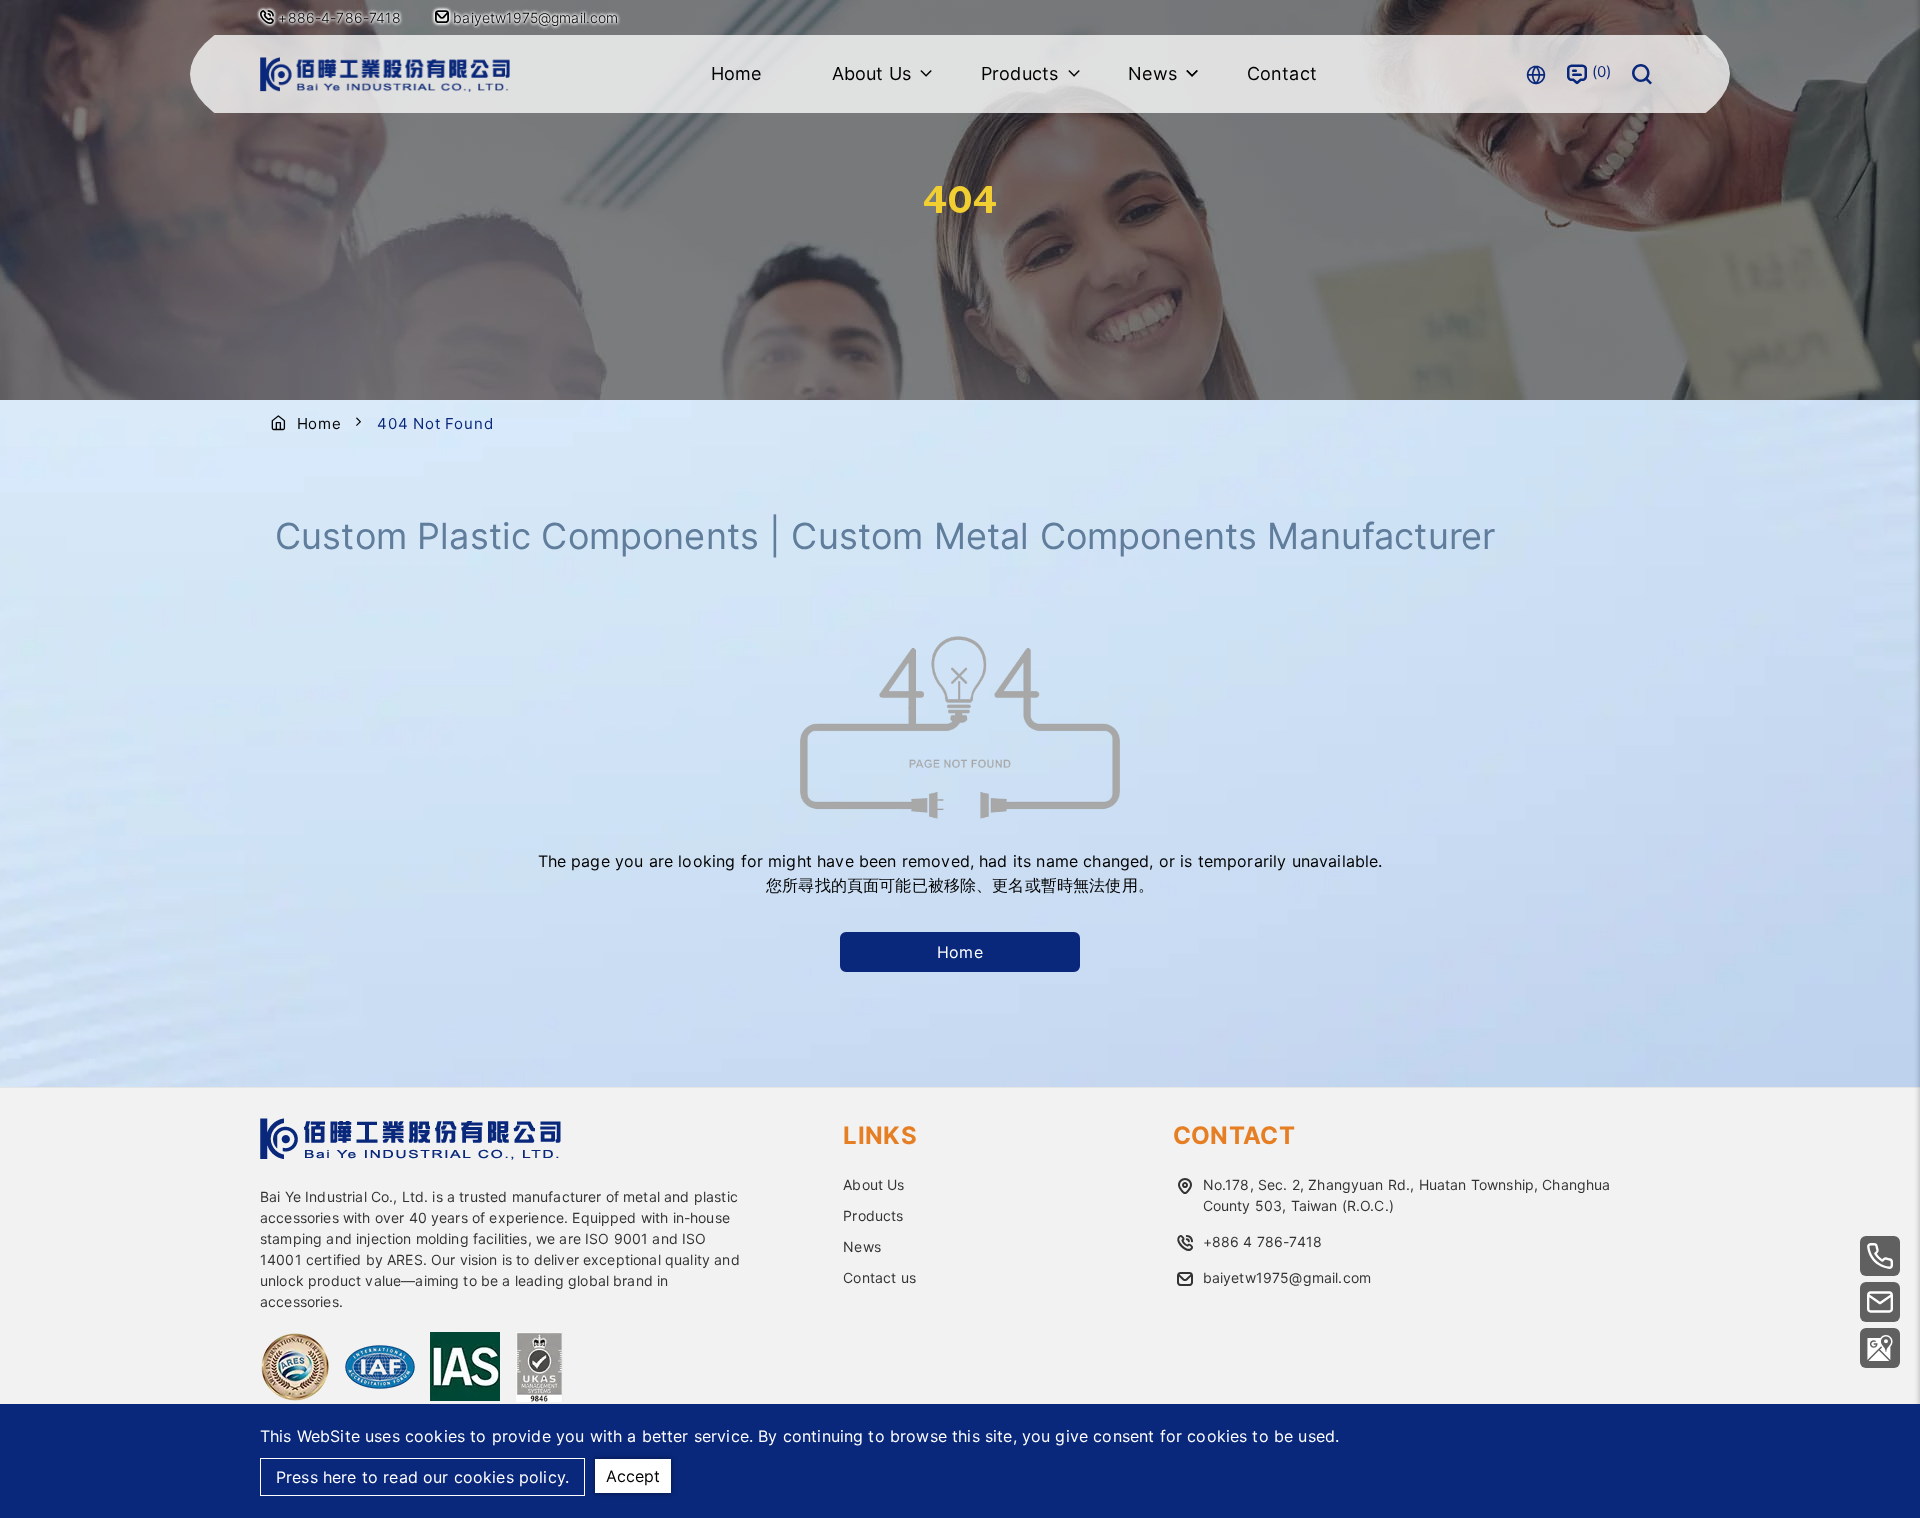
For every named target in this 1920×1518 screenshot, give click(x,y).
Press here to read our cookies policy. (422, 1477)
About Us (873, 1184)
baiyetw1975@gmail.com (534, 17)
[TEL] (1880, 1256)
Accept (633, 1476)
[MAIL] (1880, 1302)
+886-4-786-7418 (339, 17)
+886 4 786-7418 (1262, 1241)
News (862, 1246)
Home (736, 73)
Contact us (879, 1277)
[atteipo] (410, 1154)
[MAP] (1880, 1348)
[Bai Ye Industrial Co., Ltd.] (385, 74)
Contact (1282, 73)
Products (873, 1215)
